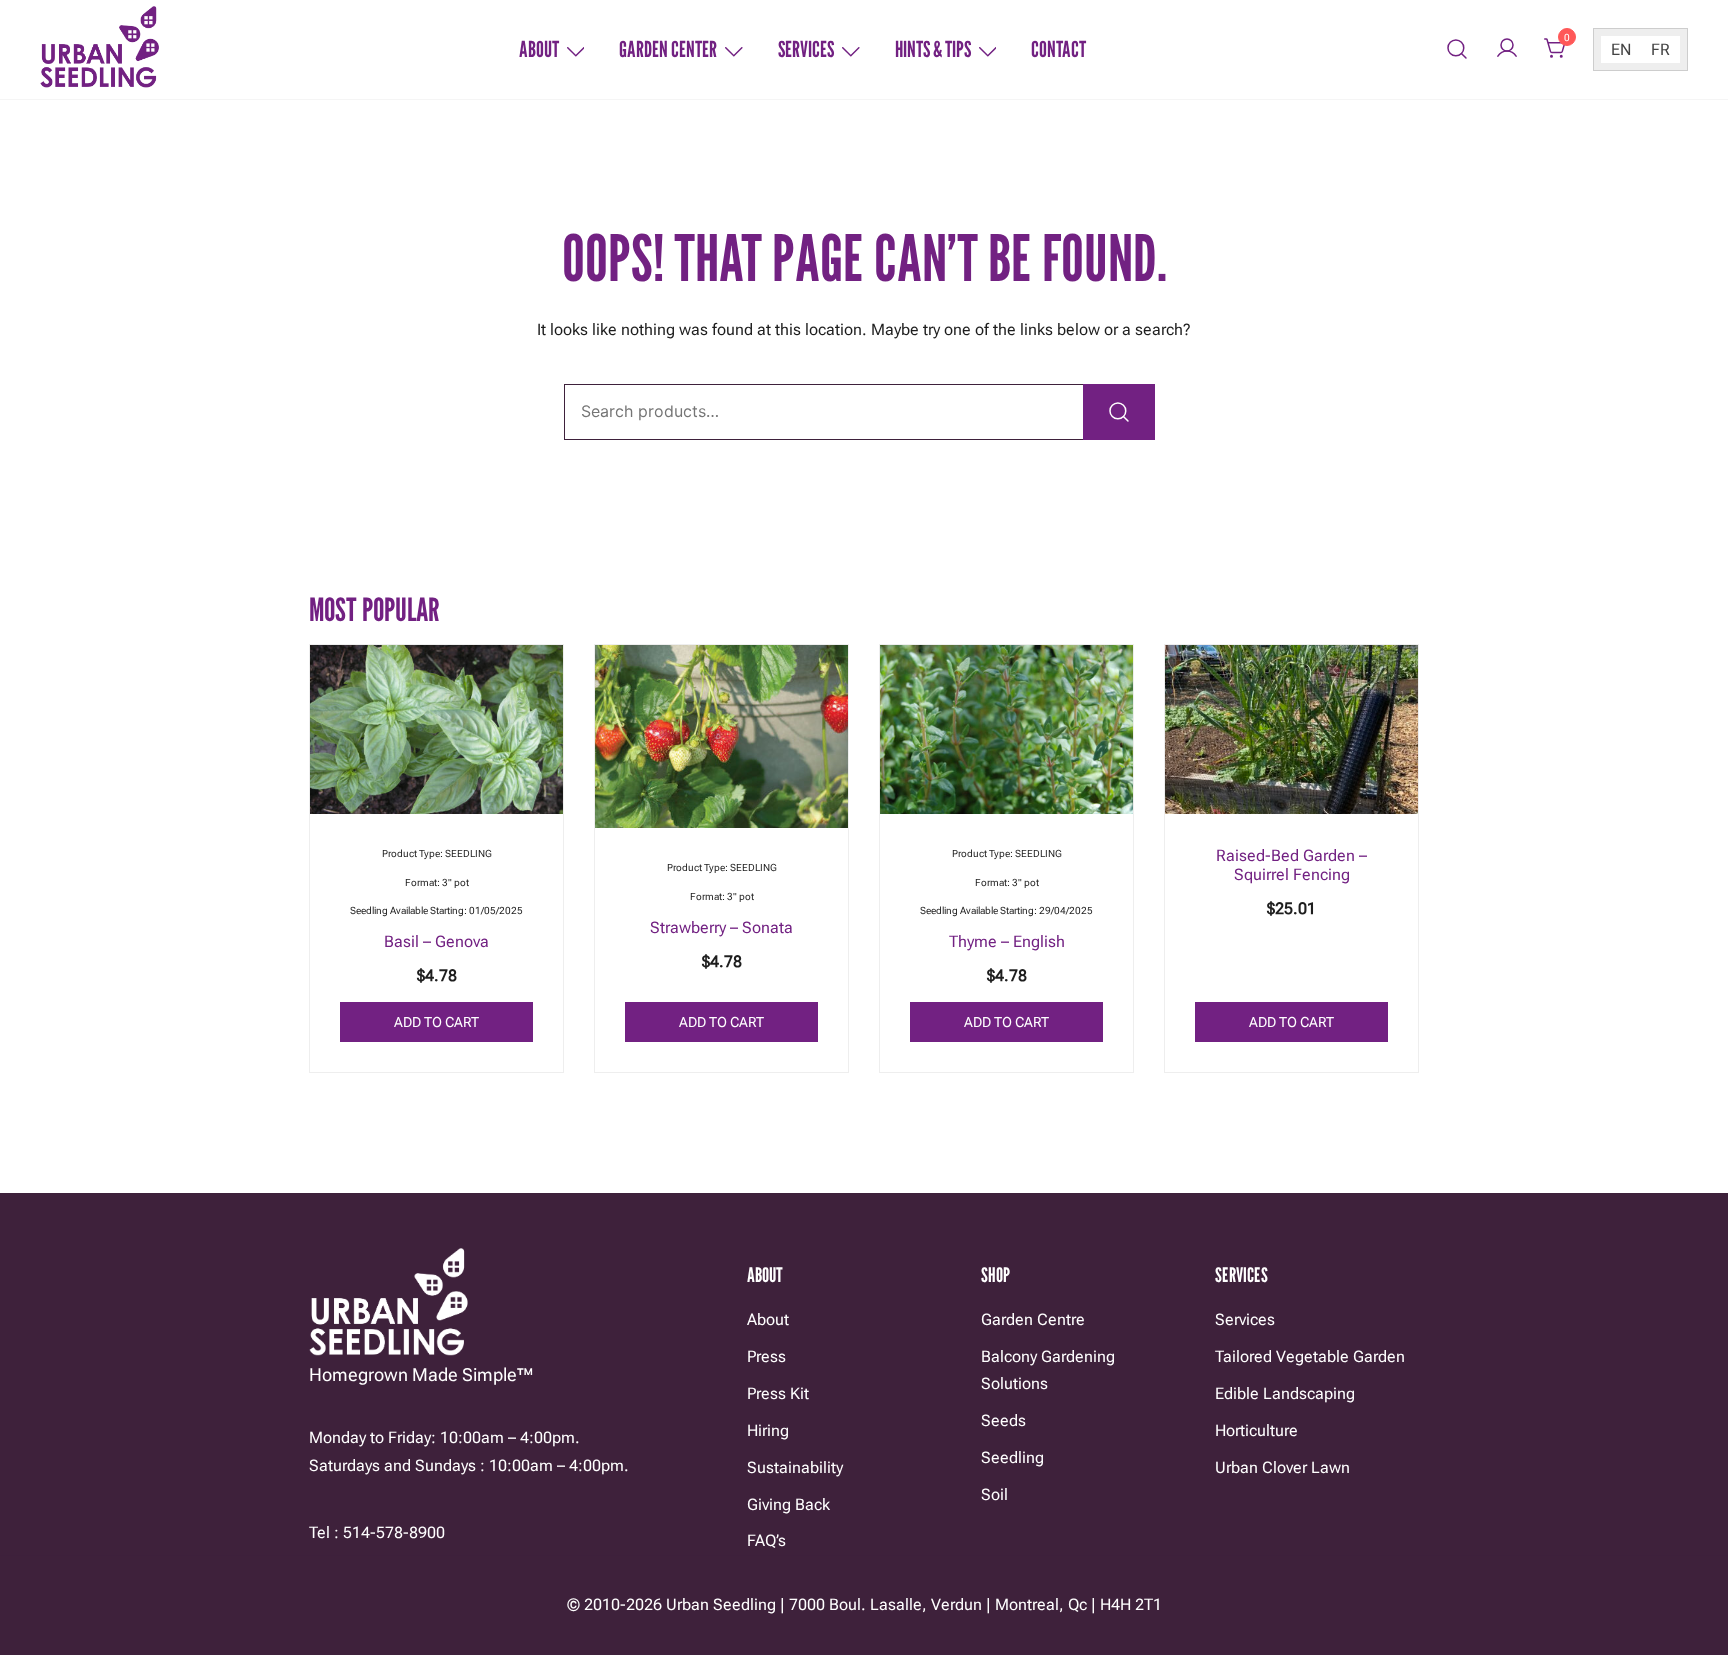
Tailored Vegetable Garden (1310, 1356)
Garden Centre (1033, 1319)
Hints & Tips (933, 49)
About (539, 49)
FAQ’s (766, 1540)
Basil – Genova (436, 941)
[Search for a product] (1457, 49)
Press (766, 1356)
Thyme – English (1007, 941)
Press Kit (778, 1393)
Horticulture (1256, 1430)
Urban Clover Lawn (1282, 1467)
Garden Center (668, 49)
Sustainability (795, 1467)
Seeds (1003, 1420)
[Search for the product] (1119, 412)
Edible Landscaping (1285, 1393)
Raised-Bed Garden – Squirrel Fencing (1291, 865)
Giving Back (788, 1504)
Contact (1058, 49)
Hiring (768, 1430)
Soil (994, 1494)
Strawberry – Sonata (721, 927)
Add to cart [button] (436, 1022)
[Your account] (1507, 49)
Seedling (1012, 1457)
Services (806, 49)
